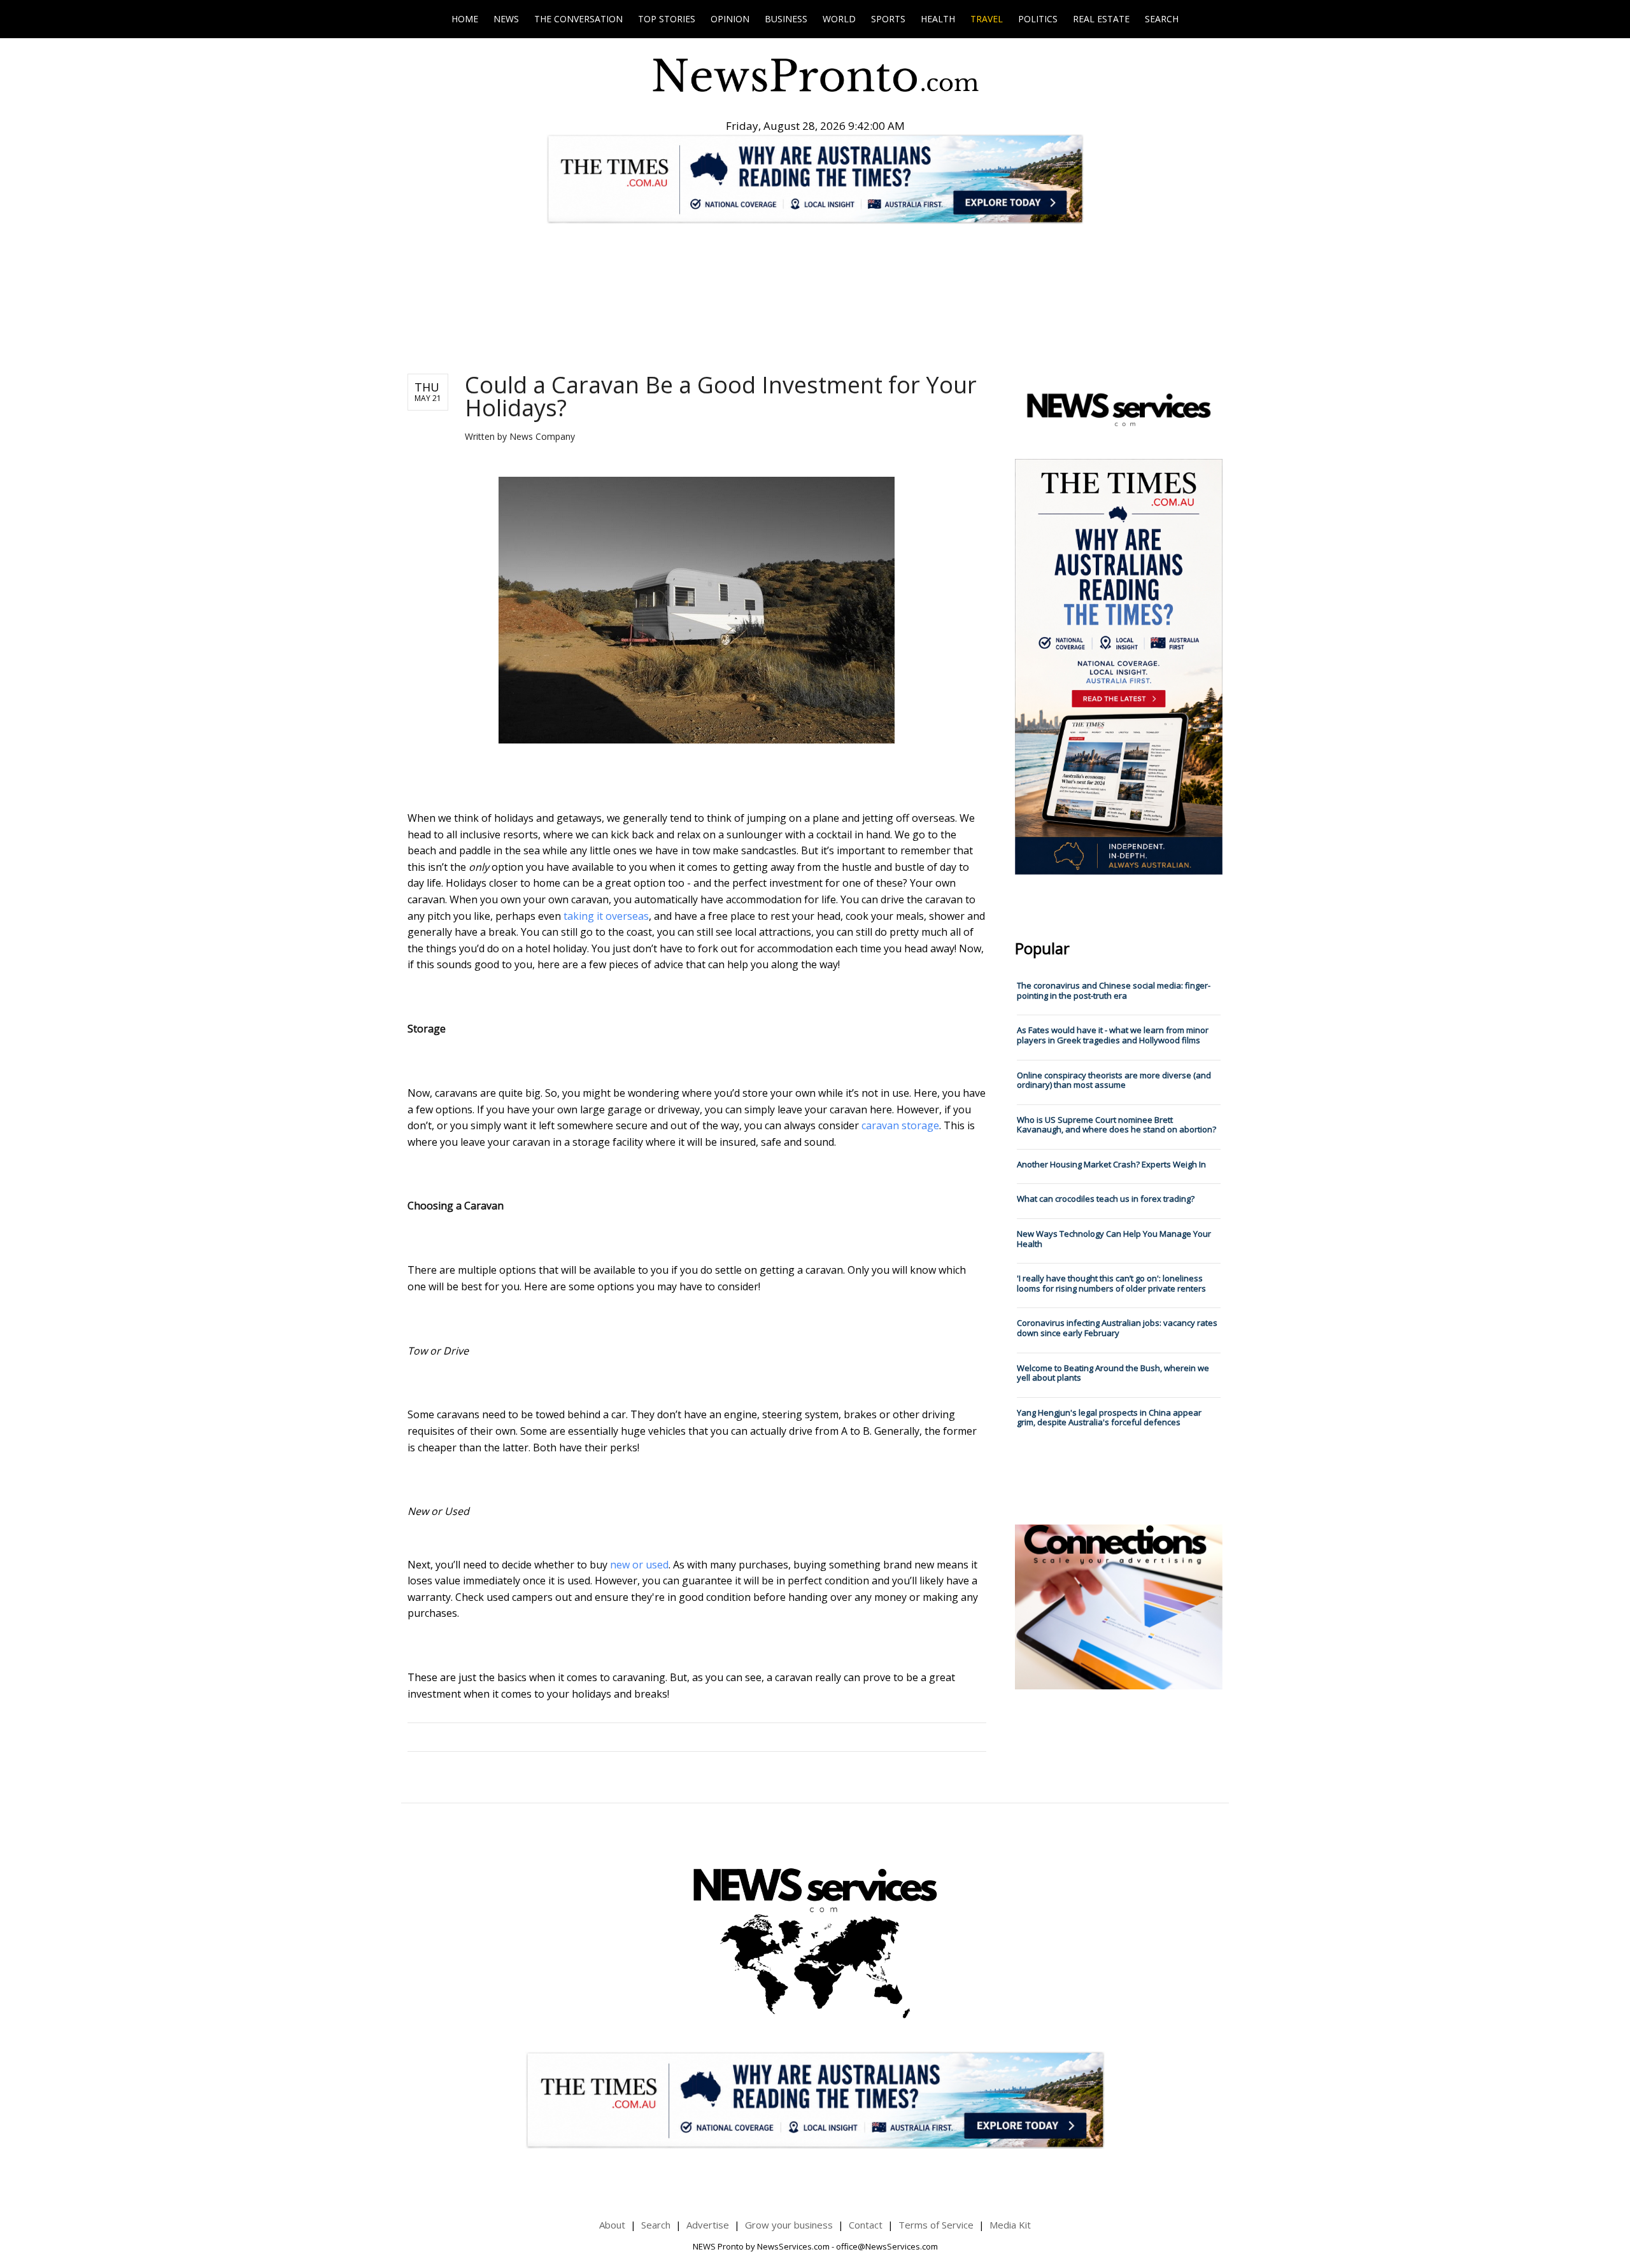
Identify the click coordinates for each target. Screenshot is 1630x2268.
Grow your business (789, 2225)
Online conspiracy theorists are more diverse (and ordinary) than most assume (1114, 1080)
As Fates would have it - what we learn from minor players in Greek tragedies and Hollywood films (1113, 1035)
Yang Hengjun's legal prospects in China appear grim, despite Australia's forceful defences (1109, 1418)
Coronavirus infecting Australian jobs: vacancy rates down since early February (1117, 1328)
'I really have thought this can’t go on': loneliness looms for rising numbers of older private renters (1111, 1283)
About (612, 2225)
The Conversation (578, 19)
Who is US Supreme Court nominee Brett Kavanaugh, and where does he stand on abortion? (1116, 1125)
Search (1162, 19)
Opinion (730, 19)
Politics (1038, 19)
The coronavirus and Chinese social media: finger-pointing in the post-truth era (1114, 990)
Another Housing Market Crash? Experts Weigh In (1111, 1164)
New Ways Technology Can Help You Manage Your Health (1114, 1239)
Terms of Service (936, 2225)
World (839, 19)
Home (465, 19)
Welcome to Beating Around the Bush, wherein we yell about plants (1113, 1373)
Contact (866, 2225)
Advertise (708, 2225)
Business (786, 19)
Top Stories (667, 19)
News (506, 19)
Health (938, 19)
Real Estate (1101, 19)
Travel (987, 19)
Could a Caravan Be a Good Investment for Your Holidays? (721, 396)
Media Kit (1010, 2225)
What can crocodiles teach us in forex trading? (1106, 1199)
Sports (888, 19)
